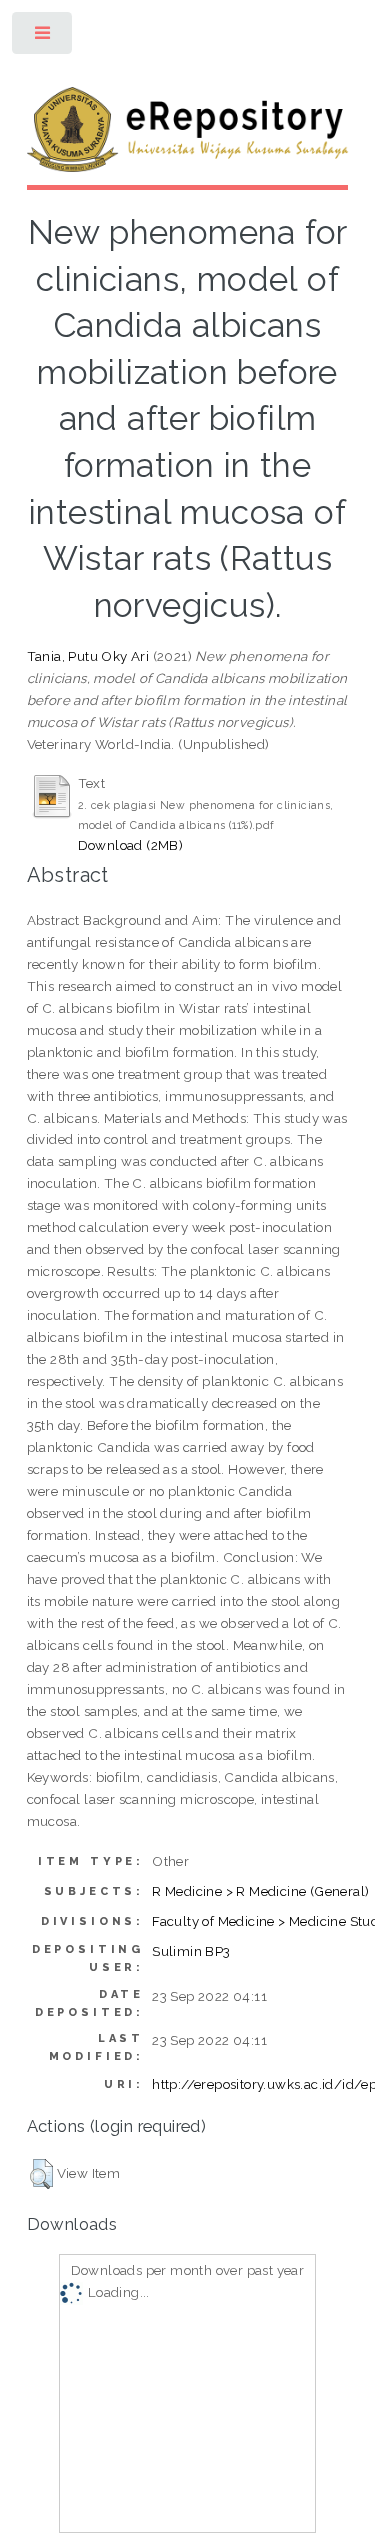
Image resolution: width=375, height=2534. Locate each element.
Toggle (43, 37)
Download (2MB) (131, 845)
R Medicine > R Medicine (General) (260, 1891)
